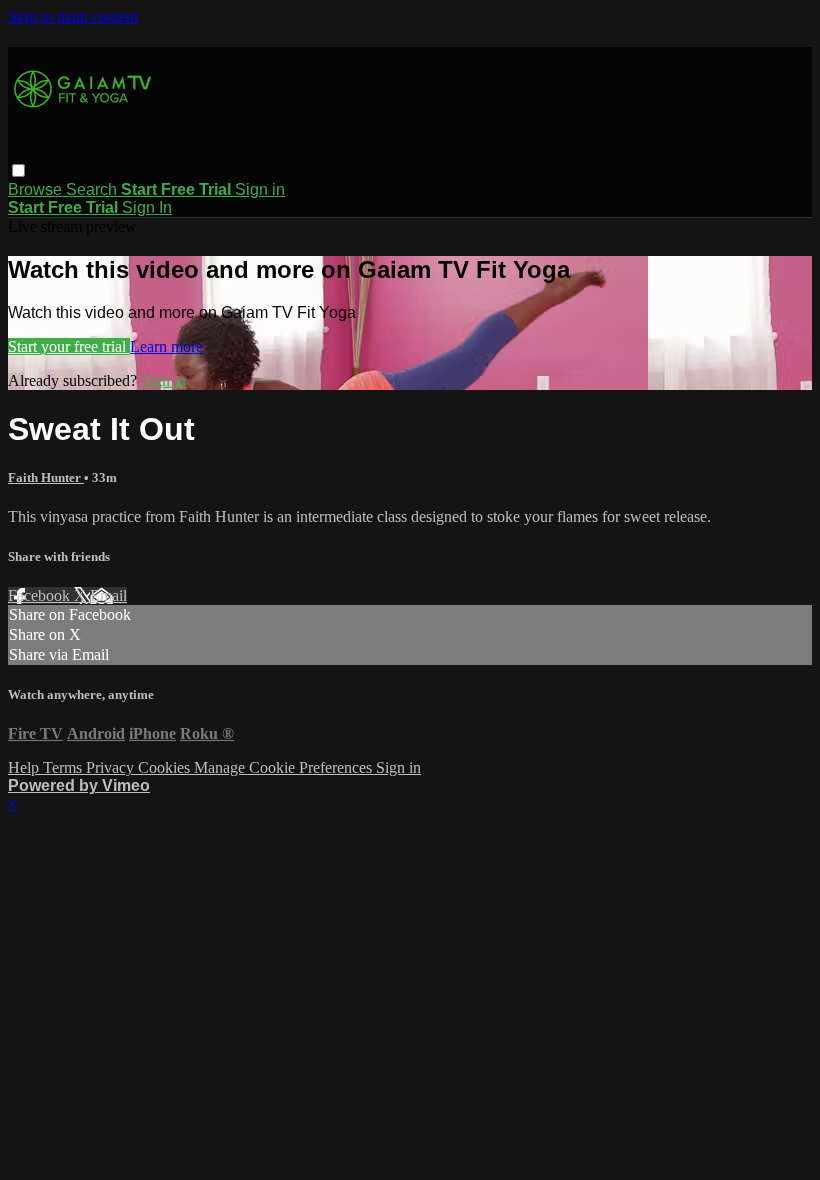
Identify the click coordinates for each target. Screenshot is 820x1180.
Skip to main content (73, 16)
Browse (37, 189)
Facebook (41, 595)
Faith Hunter (46, 477)
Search (93, 189)
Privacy (112, 767)
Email (108, 595)
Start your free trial (69, 346)
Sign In (147, 207)
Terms (64, 767)
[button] (18, 170)
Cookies (166, 767)
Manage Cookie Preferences (285, 767)
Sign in (260, 189)
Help (25, 767)
